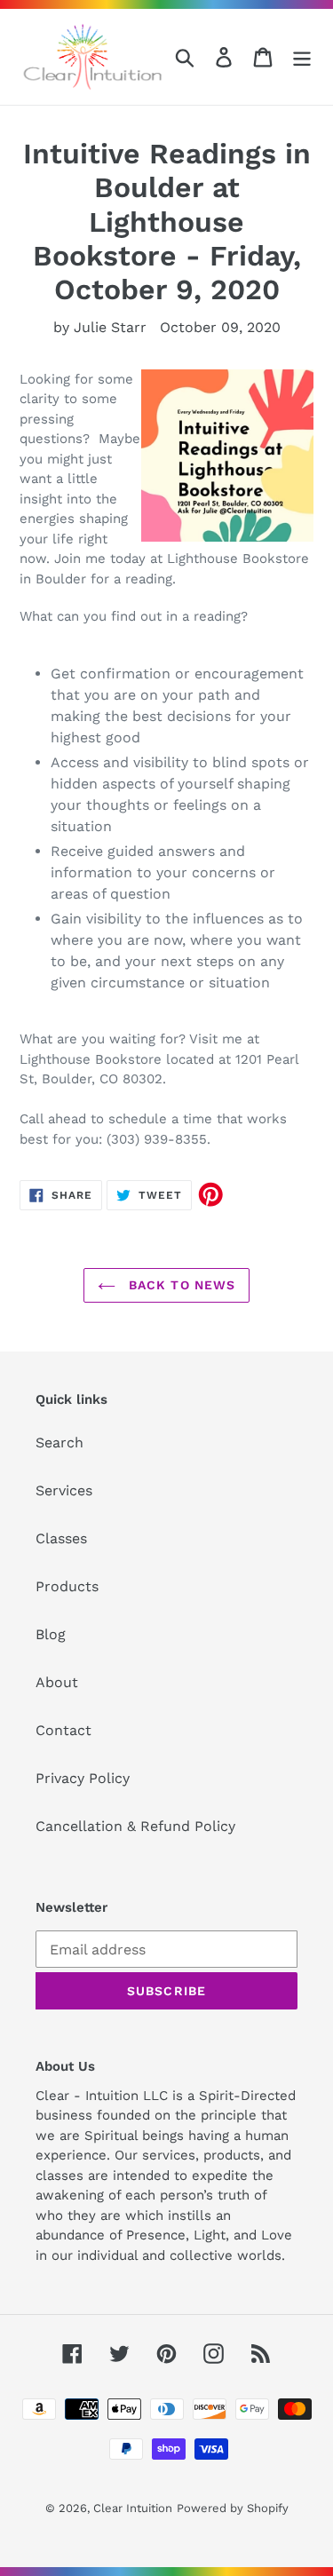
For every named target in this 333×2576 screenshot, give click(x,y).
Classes (61, 1538)
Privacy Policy (83, 1778)
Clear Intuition (133, 2508)
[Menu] (302, 57)
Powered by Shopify (233, 2508)
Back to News (180, 1285)
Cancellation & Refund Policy (135, 1826)
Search (59, 1443)
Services (64, 1490)
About (57, 1682)
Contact (63, 1730)
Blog (51, 1634)
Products (67, 1586)
